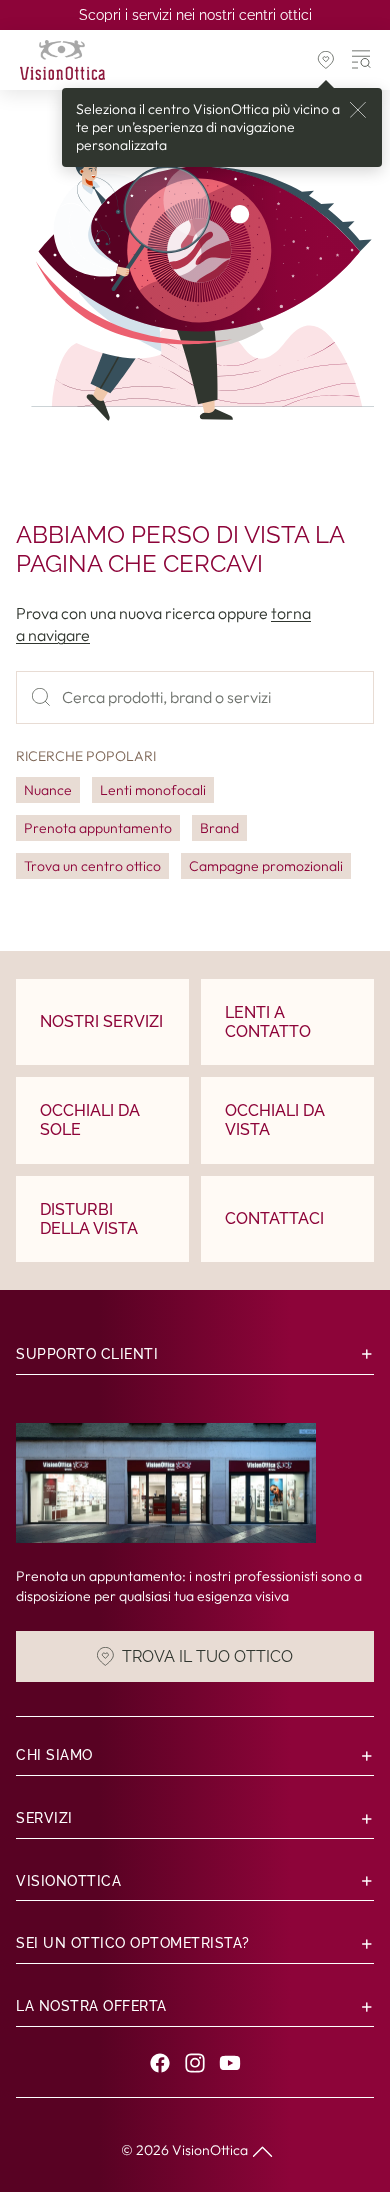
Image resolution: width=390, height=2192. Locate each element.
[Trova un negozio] (326, 60)
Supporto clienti (87, 1354)
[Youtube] (230, 2063)
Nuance (48, 790)
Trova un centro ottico (92, 866)
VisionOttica (210, 2150)
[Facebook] (160, 2063)
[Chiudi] (358, 110)
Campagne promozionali (266, 866)
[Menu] (362, 60)
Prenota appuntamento (98, 828)
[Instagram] (195, 2063)
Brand (219, 828)
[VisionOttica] (62, 60)
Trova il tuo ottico (207, 1656)
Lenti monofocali (153, 790)
